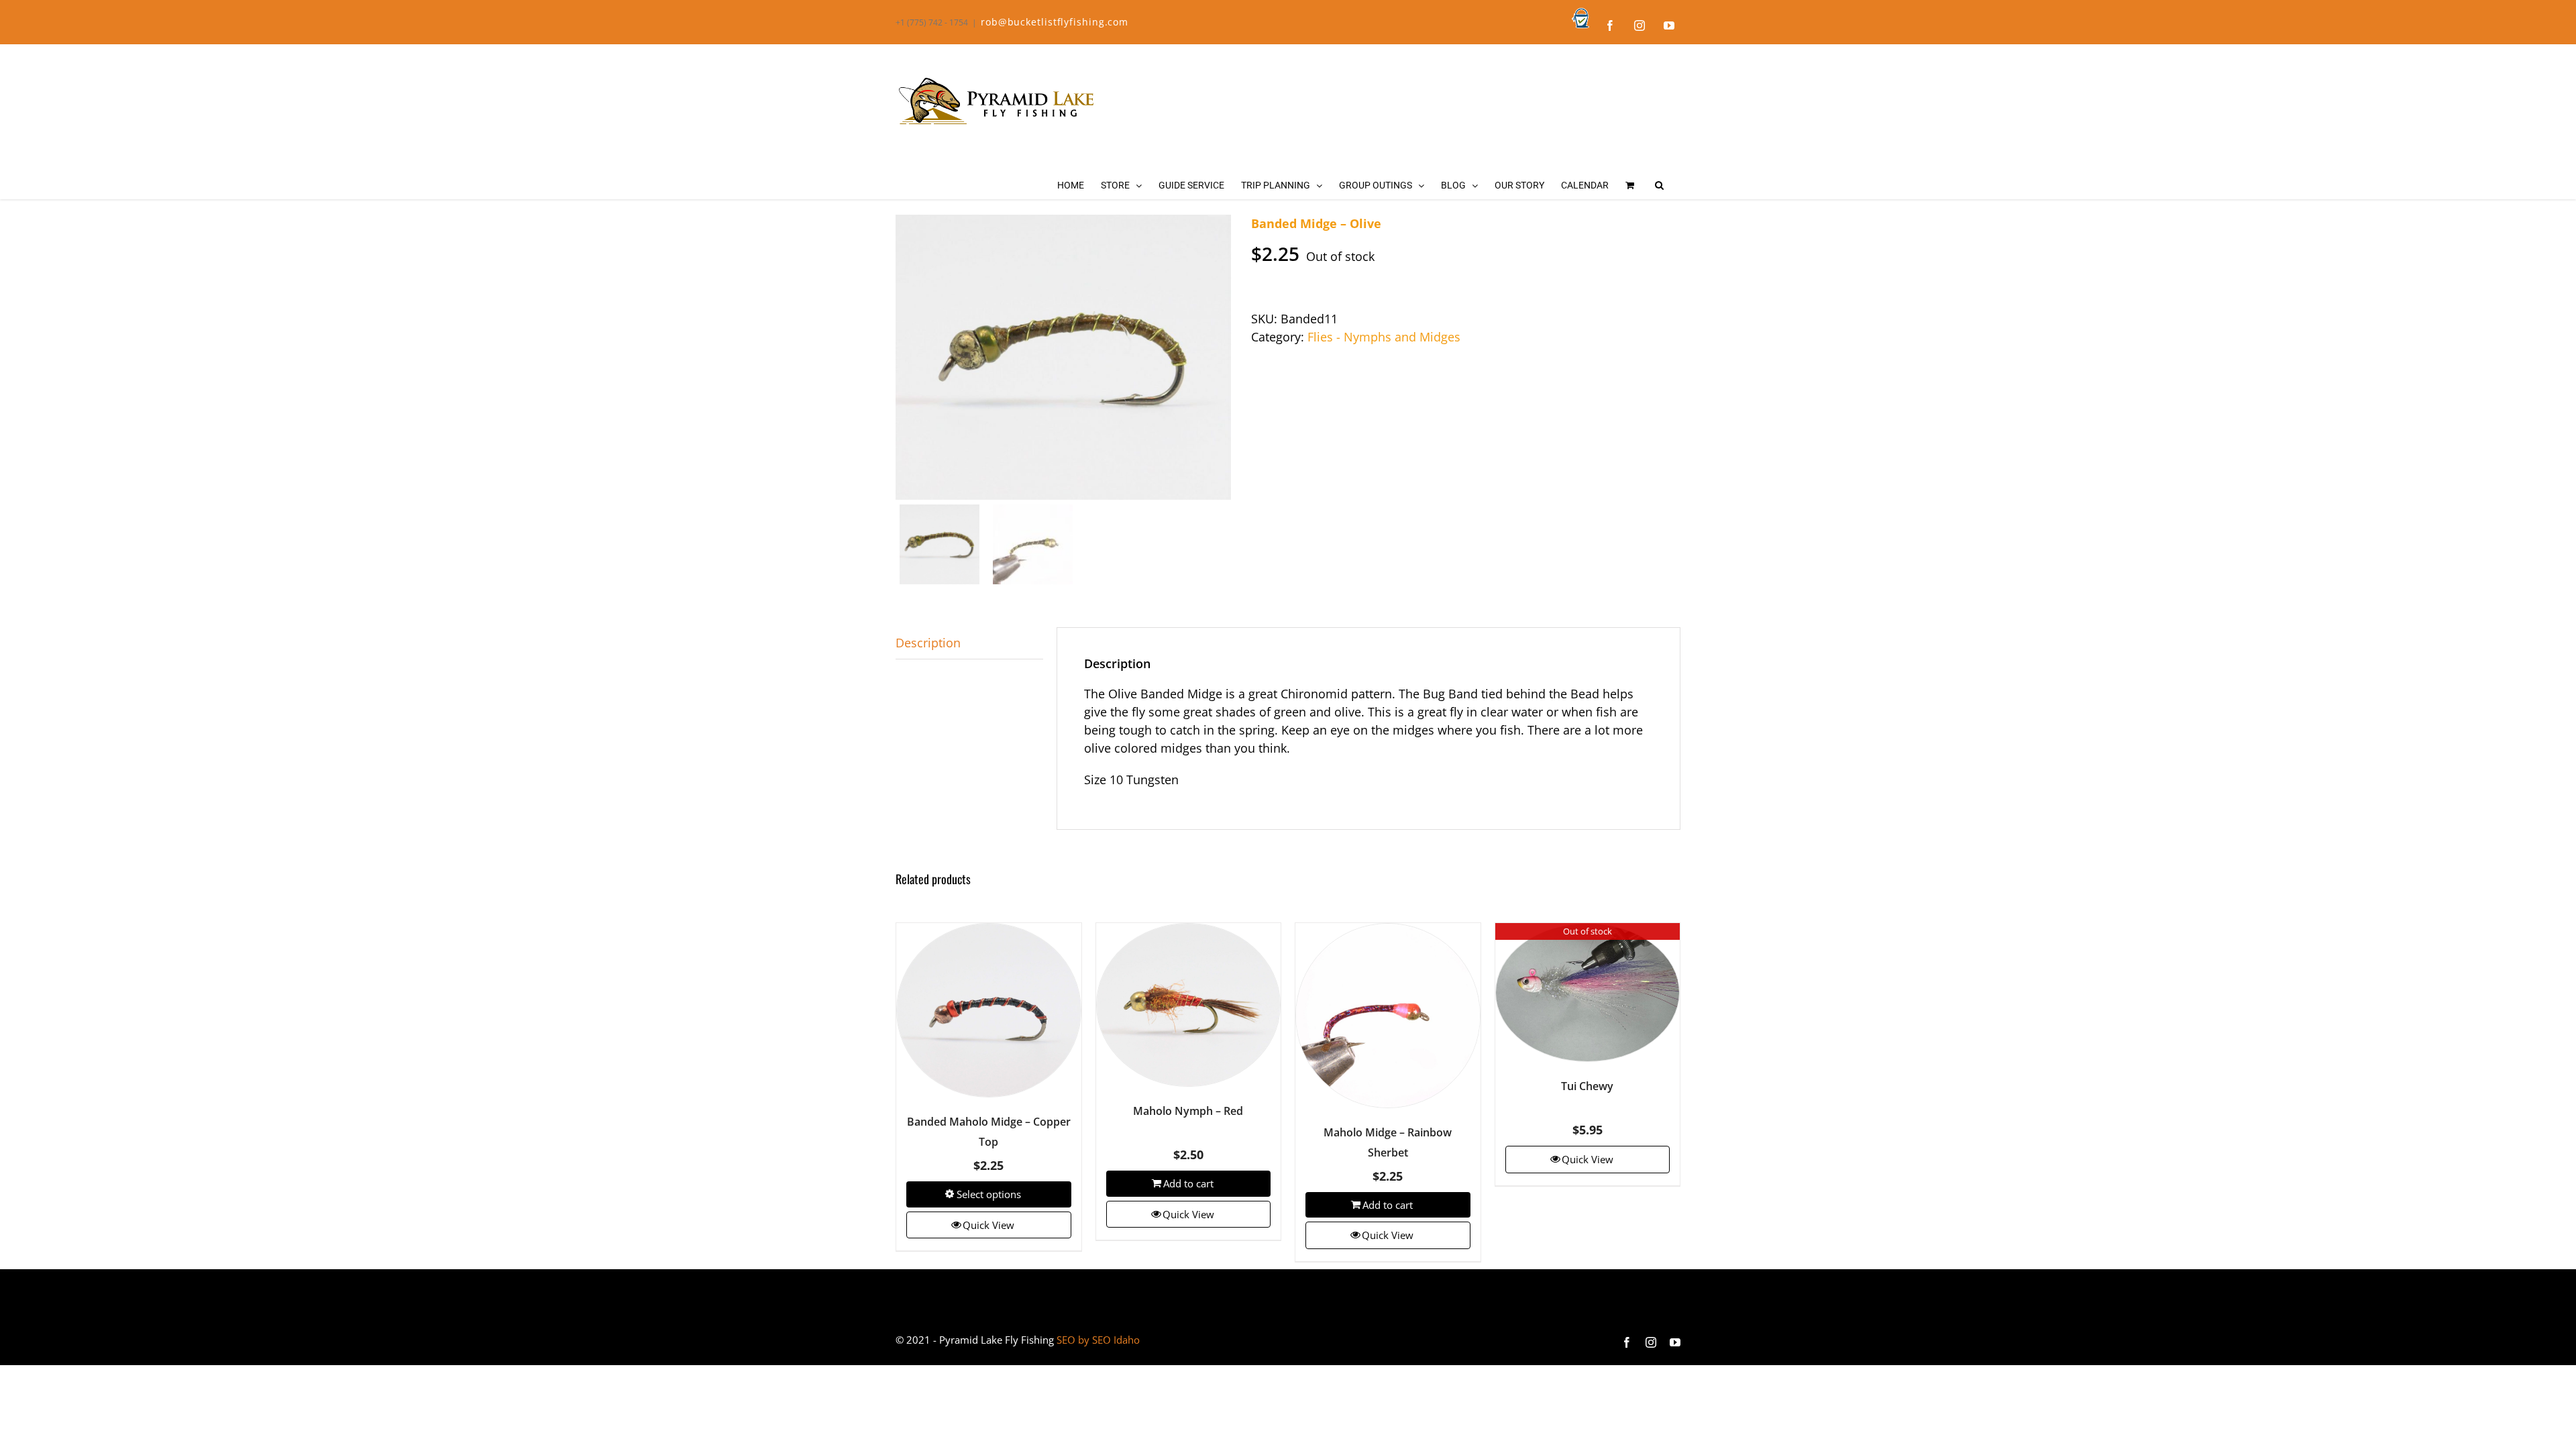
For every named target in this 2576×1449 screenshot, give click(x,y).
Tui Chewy (1587, 1086)
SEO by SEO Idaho (1098, 1340)
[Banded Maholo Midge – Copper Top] (989, 1010)
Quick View (988, 1225)
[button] (1659, 185)
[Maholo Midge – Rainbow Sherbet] (1388, 1016)
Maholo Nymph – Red (1188, 1111)
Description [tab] (928, 643)
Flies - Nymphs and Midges (1384, 337)
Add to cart (1188, 1183)
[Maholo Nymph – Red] (1189, 1005)
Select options (989, 1194)
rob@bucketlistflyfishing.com (1055, 22)
